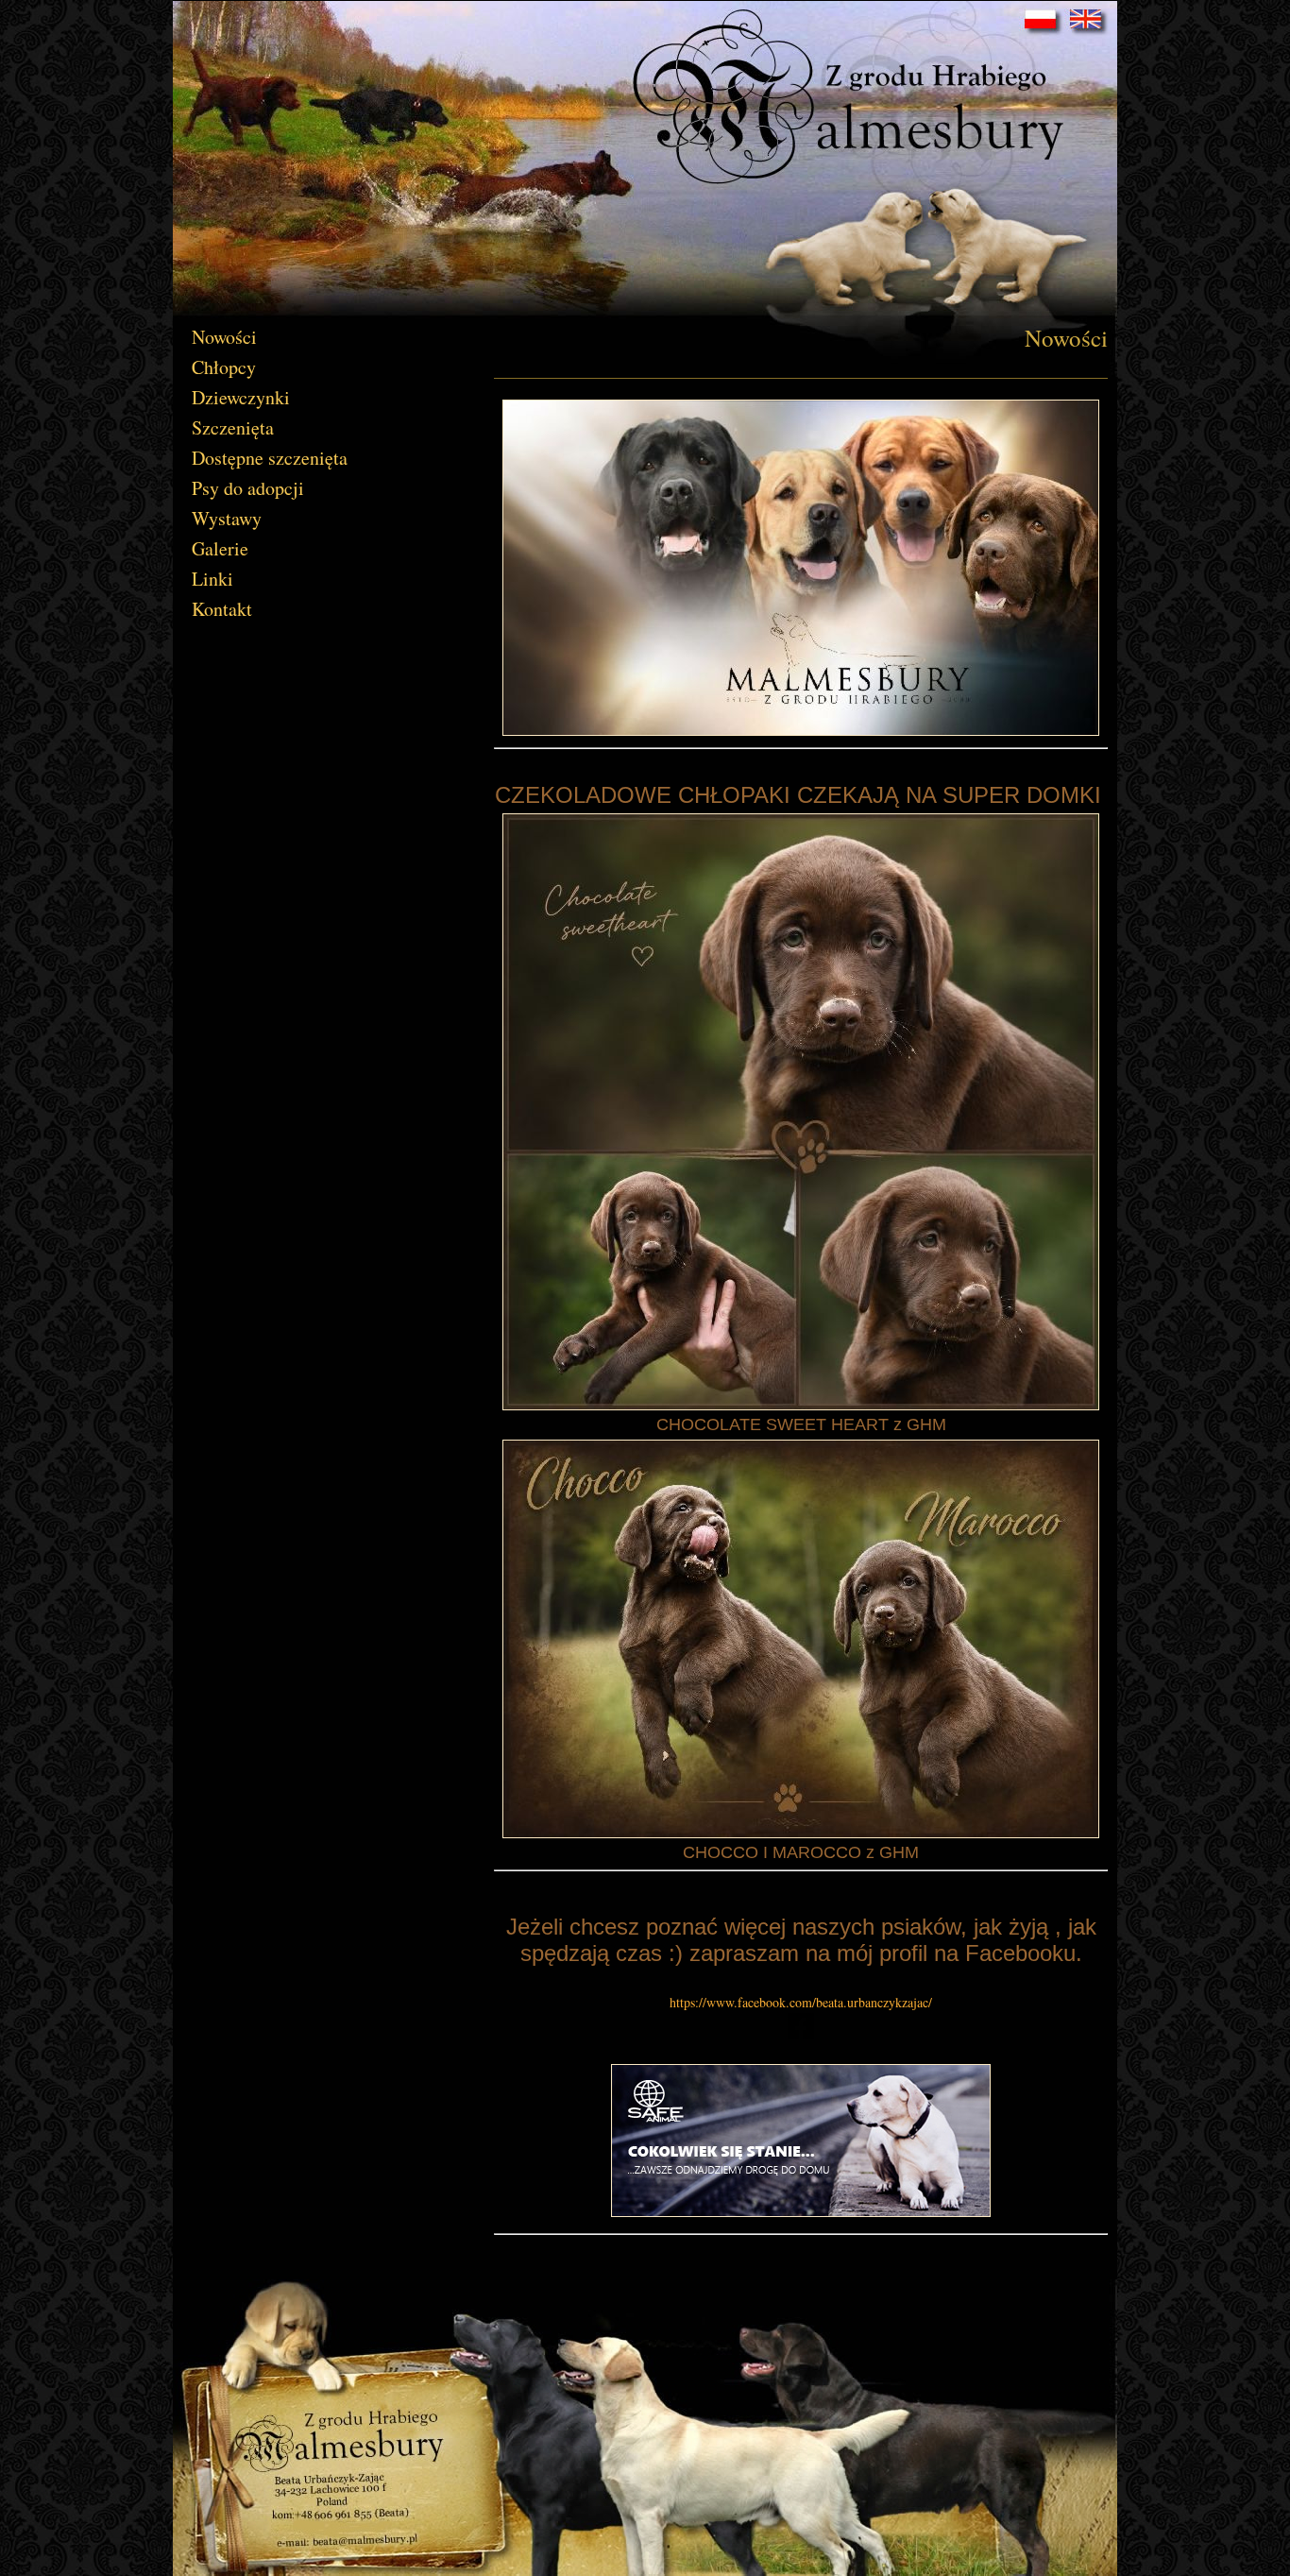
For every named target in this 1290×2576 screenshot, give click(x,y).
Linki (212, 579)
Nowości (224, 337)
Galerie (220, 548)
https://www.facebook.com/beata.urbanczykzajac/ (801, 2002)
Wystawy (227, 518)
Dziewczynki (241, 397)
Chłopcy (224, 367)
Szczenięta (233, 427)
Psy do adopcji (248, 488)
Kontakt (222, 609)
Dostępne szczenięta (270, 458)
